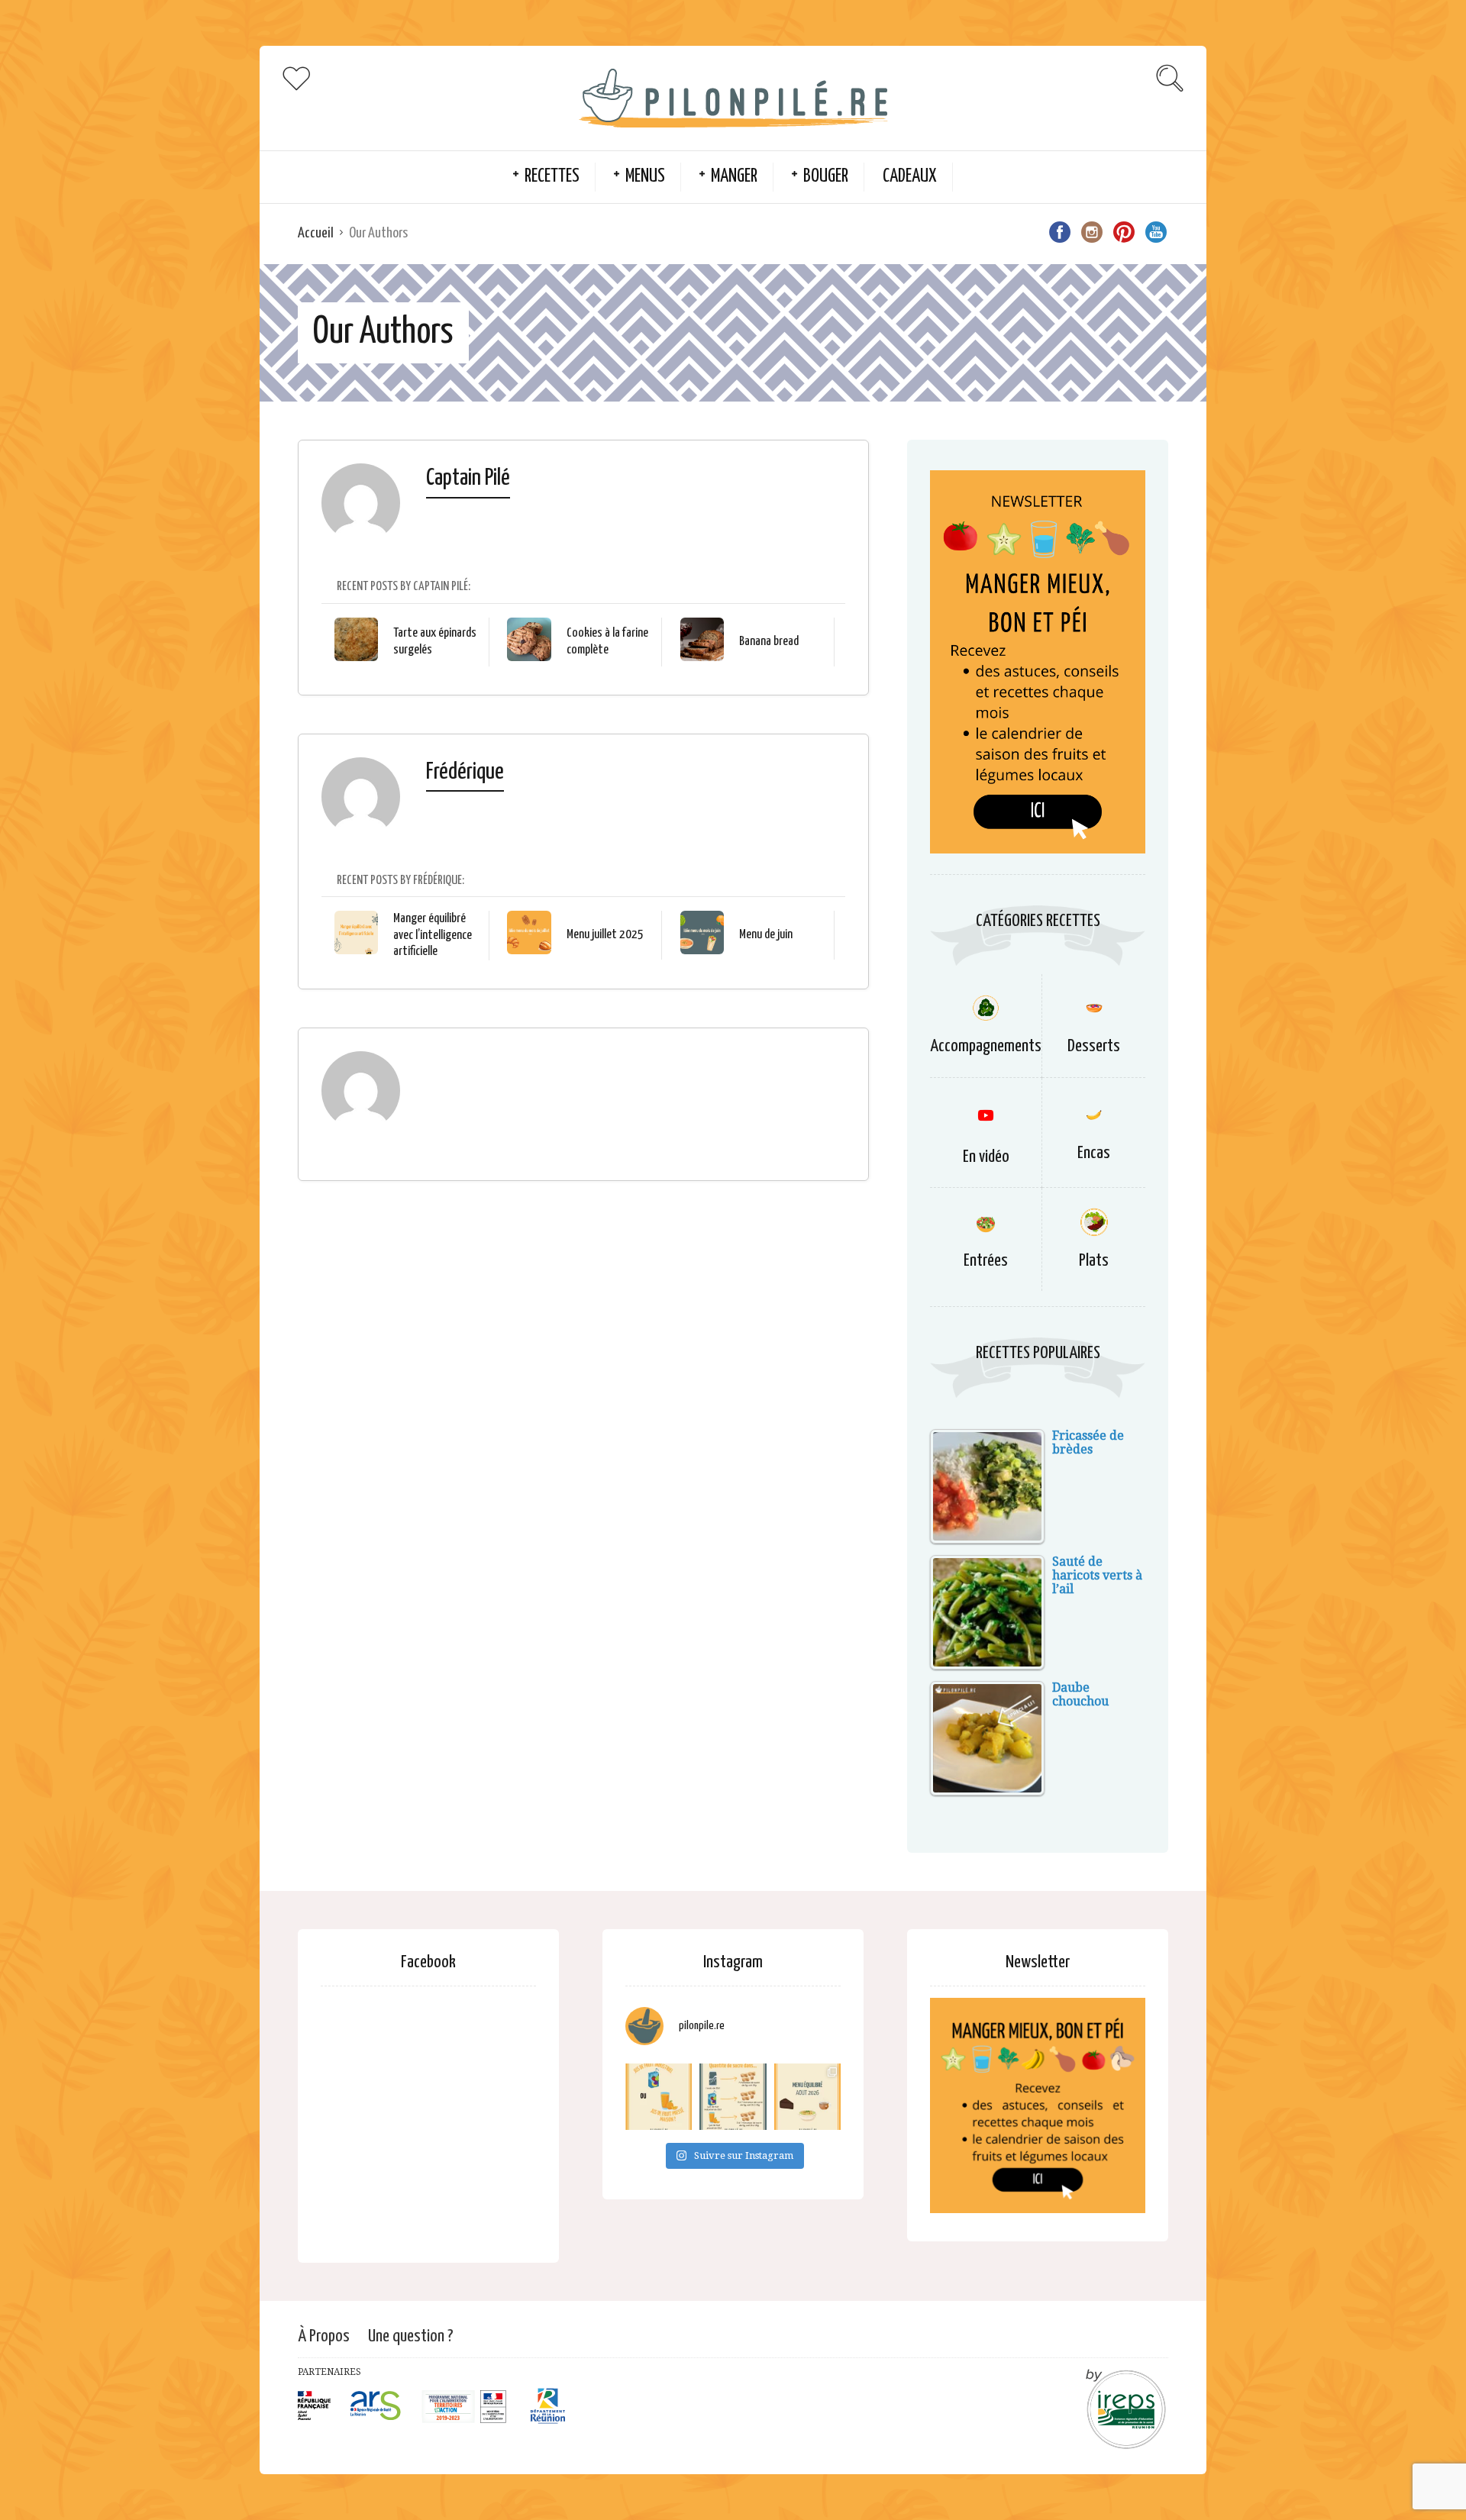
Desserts (1094, 1046)
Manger (734, 177)
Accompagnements (986, 1046)
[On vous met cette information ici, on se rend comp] (733, 2097)
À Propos (324, 2336)
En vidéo (986, 1157)
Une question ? (411, 2336)
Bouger (826, 177)
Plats (1094, 1261)
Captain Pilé (468, 478)
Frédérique (465, 772)
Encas (1094, 1153)
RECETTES (552, 177)
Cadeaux (910, 177)
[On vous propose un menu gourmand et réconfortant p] (807, 2097)
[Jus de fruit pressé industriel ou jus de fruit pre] (659, 2097)
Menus (645, 177)
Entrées (986, 1261)
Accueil (316, 233)
